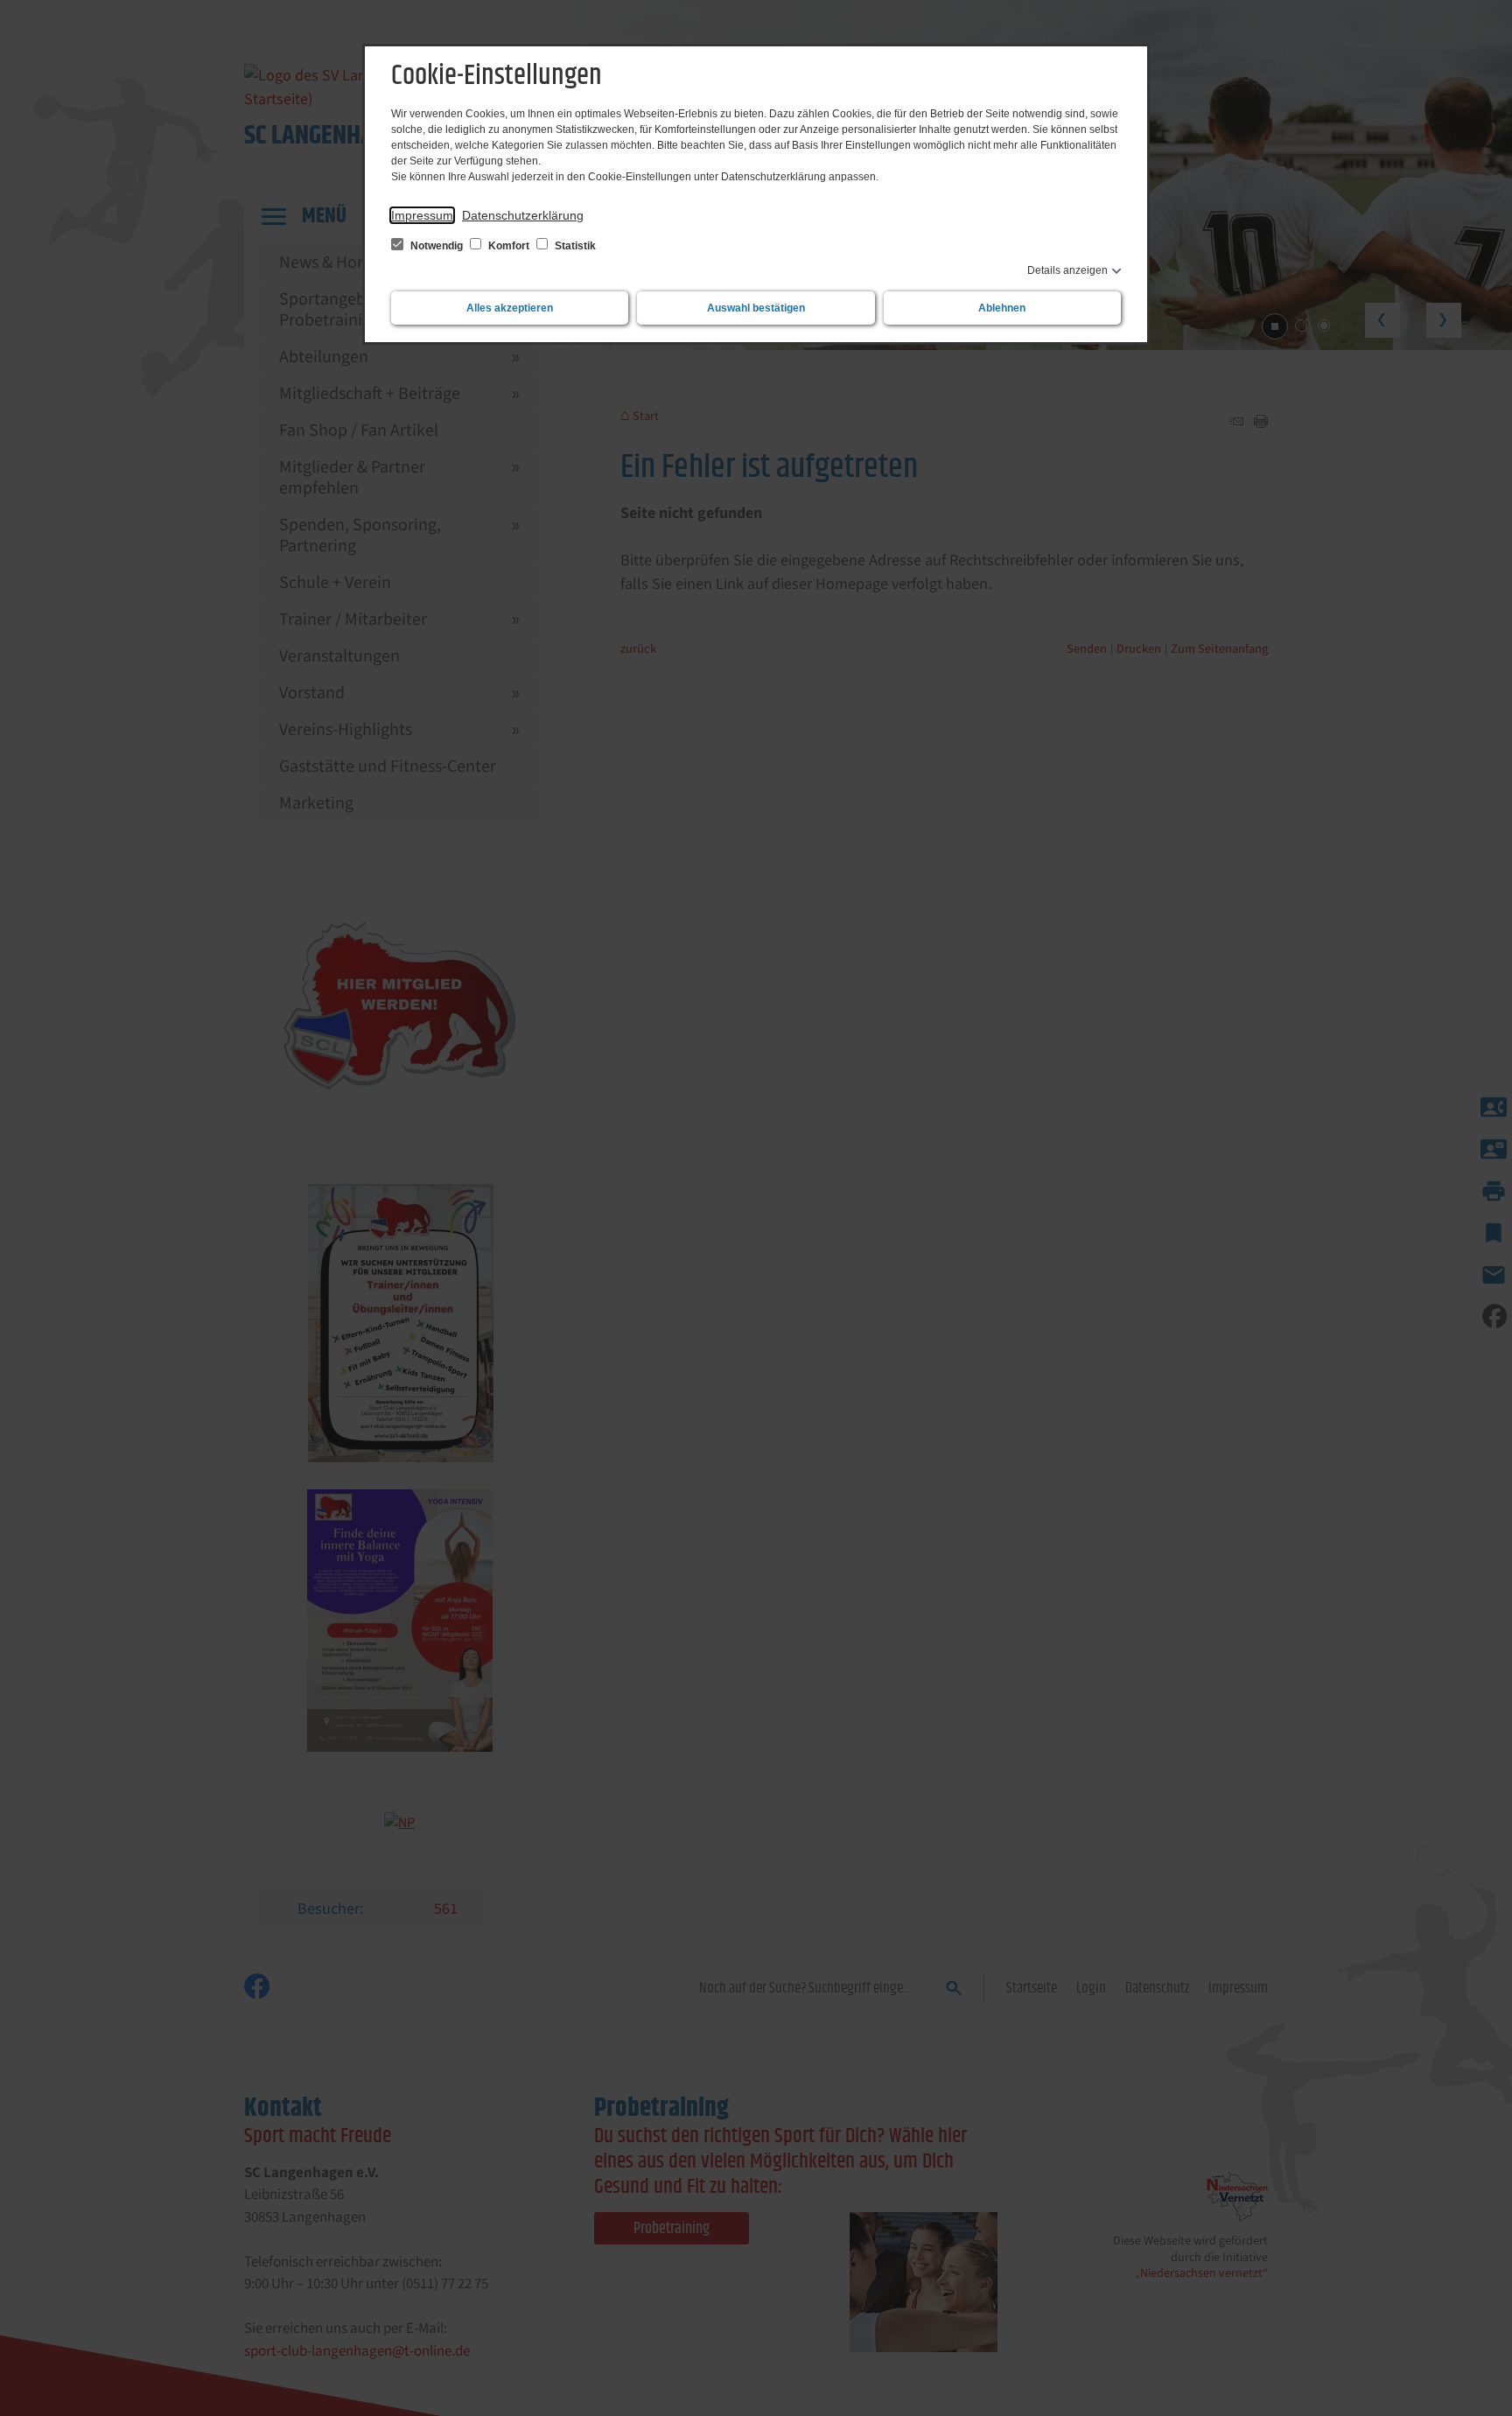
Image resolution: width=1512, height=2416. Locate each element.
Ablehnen (1002, 308)
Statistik (574, 246)
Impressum (422, 215)
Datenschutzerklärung (523, 215)
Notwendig (437, 246)
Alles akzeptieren (510, 308)
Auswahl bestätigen (756, 308)
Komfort (509, 246)
